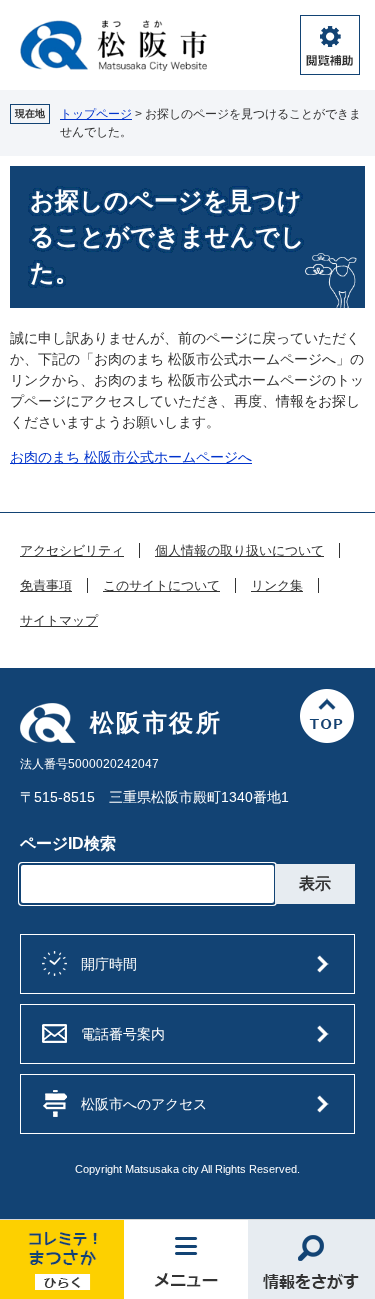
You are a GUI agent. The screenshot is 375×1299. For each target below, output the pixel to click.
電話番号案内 (123, 1034)
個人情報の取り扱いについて (239, 551)
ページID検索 (68, 843)
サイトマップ (59, 621)
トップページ (96, 114)
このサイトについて (161, 586)
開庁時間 (109, 964)
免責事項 (46, 586)
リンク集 (277, 586)
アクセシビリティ (72, 551)
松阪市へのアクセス (144, 1104)
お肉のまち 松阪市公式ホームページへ (131, 457)
